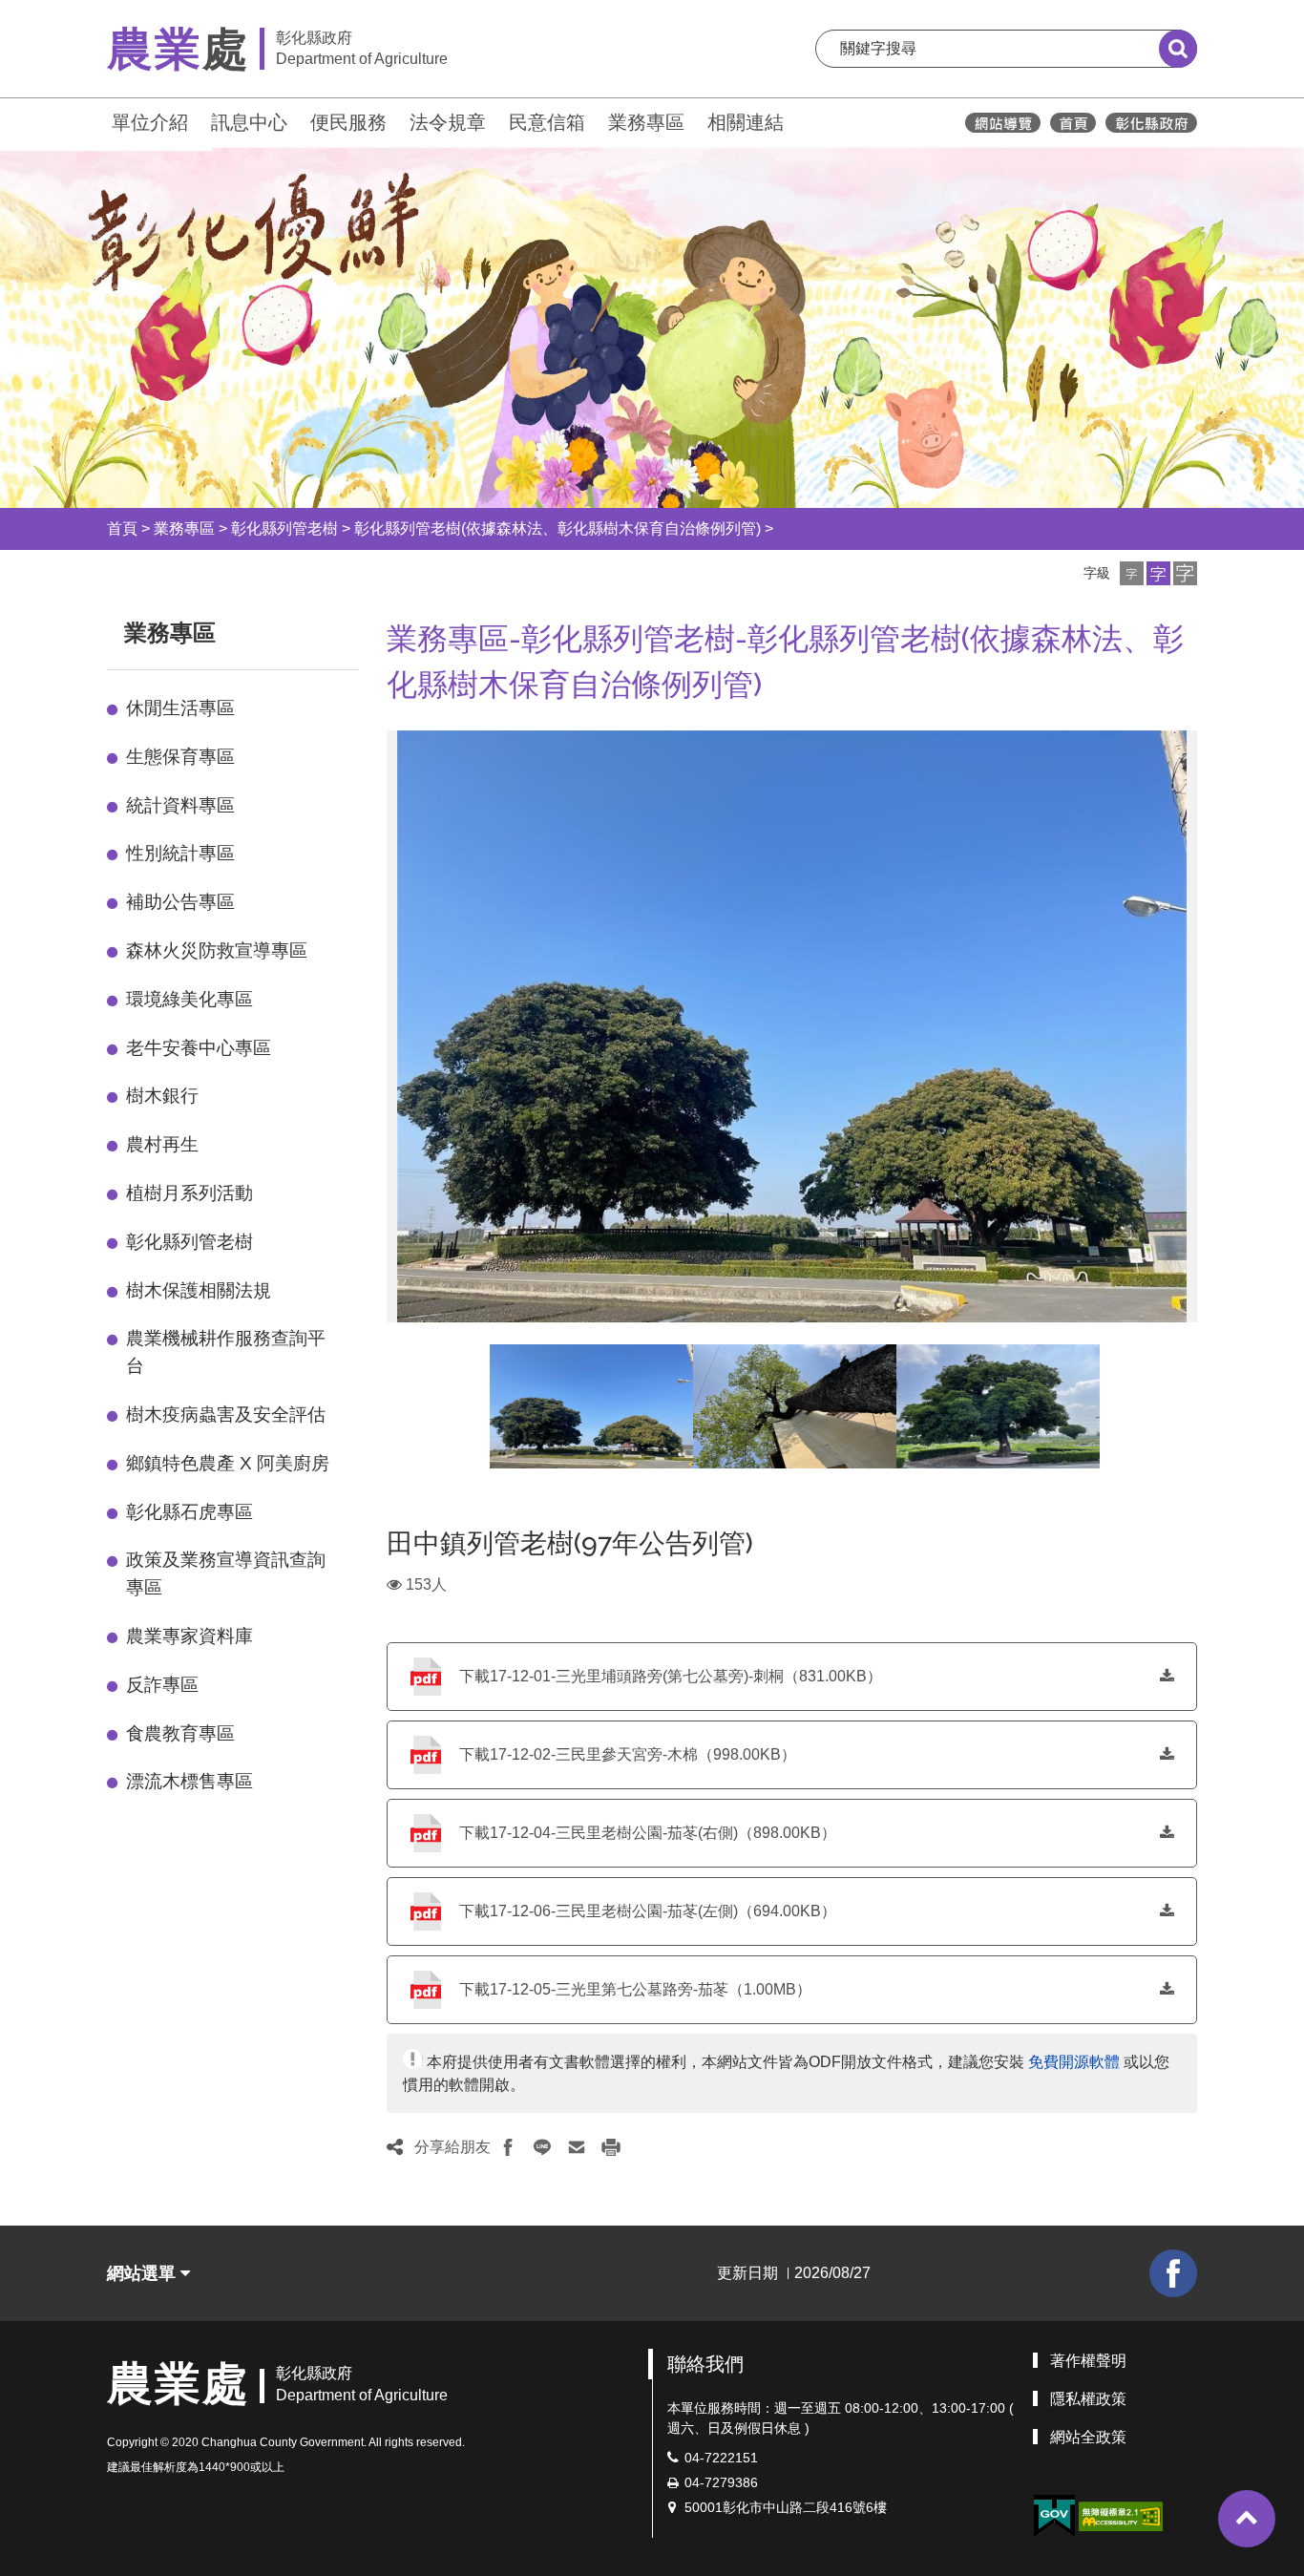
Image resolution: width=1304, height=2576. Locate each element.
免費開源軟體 (1074, 2062)
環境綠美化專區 (189, 999)
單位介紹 (150, 122)
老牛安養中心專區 (199, 1048)
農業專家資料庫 (189, 1636)
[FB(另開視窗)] (1173, 2273)
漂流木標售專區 (189, 1781)
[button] (1132, 573)
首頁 (122, 528)
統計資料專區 (180, 805)
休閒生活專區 (180, 708)
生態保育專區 (180, 757)
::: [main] (375, 629)
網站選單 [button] (144, 2273)
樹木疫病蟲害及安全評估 (226, 1415)
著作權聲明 (1088, 2361)
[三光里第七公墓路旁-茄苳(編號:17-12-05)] (998, 1406)
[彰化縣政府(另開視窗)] (1151, 123)
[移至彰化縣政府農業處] (1073, 123)
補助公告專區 (180, 902)
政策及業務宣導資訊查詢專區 (226, 1573)
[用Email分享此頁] (577, 2147)
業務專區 (646, 122)
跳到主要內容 (65, 13)
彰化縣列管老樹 (284, 528)
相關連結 (746, 122)
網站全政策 (1088, 2437)
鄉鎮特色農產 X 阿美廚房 (228, 1463)
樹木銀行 (162, 1096)
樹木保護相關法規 (199, 1290)
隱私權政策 (1088, 2399)
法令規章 (448, 122)
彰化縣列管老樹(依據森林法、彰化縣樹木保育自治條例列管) (557, 528)
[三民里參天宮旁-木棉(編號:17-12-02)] (795, 1406)
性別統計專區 (180, 853)
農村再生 (162, 1144)
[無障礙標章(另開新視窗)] (1121, 2515)
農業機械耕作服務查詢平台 (226, 1352)
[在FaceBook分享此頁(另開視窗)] (508, 2147)
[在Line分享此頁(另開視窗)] (542, 2147)
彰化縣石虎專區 (189, 1512)
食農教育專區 (180, 1733)
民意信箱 (547, 122)
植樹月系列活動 (189, 1193)
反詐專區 (162, 1685)
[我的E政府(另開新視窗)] (1054, 2516)
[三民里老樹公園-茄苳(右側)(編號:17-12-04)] (591, 1406)
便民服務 (348, 122)
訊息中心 (249, 122)
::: (98, 120)
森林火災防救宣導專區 (217, 950)
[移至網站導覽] (1003, 123)
